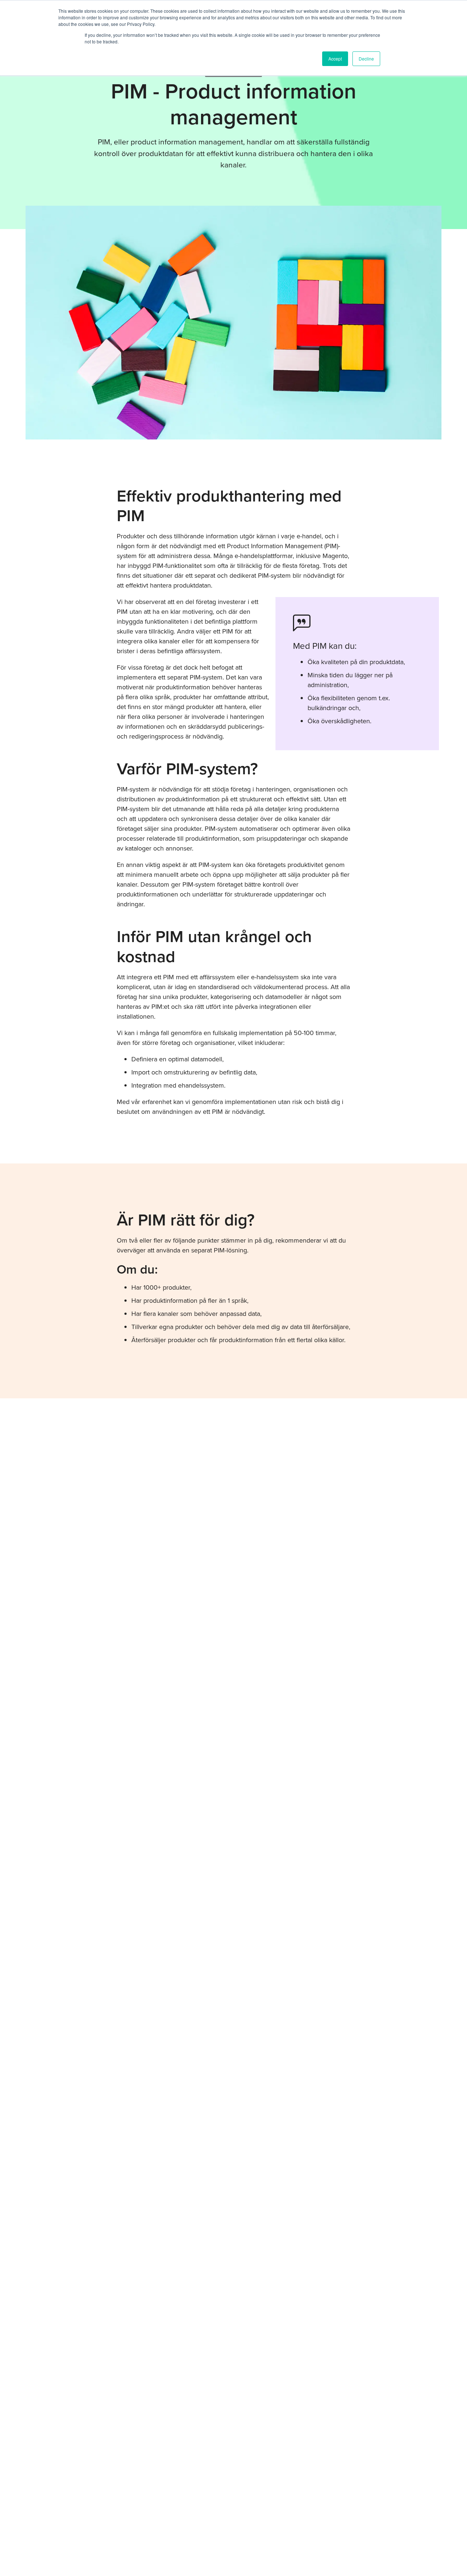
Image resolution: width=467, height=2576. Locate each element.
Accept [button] (335, 59)
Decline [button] (366, 59)
